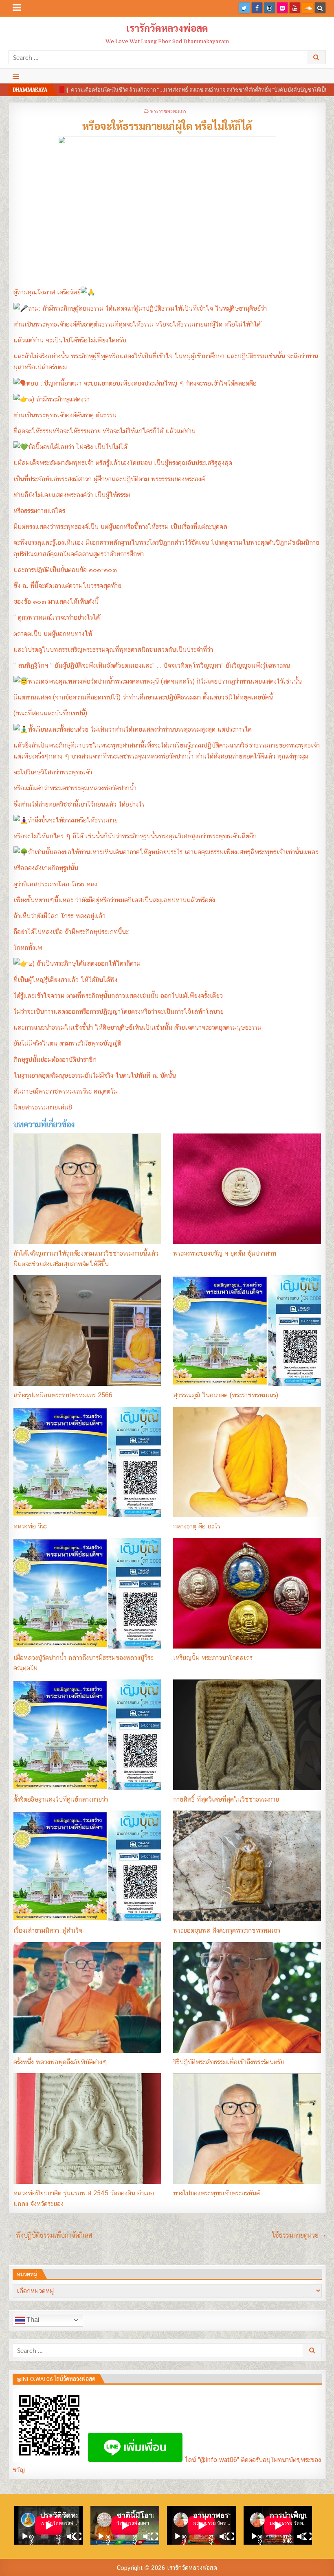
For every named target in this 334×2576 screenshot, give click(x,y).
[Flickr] (282, 8)
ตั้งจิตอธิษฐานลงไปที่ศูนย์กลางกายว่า (61, 1799)
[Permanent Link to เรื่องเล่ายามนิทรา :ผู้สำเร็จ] (87, 1866)
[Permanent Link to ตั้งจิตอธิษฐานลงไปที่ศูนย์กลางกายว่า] (87, 1735)
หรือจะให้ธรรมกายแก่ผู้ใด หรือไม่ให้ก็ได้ (167, 125)
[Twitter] (244, 8)
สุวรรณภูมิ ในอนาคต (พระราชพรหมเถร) (226, 1395)
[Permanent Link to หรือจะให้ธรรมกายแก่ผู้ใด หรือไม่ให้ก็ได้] (167, 209)
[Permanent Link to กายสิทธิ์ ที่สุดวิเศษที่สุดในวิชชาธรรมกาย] (247, 1735)
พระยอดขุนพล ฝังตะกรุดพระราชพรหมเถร (227, 1930)
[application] (49, 2525)
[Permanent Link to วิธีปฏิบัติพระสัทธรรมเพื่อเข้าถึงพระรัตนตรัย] (247, 1997)
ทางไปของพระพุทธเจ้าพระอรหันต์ (216, 2193)
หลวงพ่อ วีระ (30, 1526)
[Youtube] (295, 8)
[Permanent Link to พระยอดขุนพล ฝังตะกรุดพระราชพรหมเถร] (247, 1866)
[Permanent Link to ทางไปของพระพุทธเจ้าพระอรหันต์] (247, 2129)
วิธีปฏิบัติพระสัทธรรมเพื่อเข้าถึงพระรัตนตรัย (229, 2062)
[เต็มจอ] (78, 2537)
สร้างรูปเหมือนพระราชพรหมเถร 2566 (63, 1395)
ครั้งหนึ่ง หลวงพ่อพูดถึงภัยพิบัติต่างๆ (60, 2062)
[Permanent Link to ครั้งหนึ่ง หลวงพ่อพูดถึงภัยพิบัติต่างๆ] (87, 1997)
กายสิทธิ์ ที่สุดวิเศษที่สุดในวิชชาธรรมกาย (226, 1799)
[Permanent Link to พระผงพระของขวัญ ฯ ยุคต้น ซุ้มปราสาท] (247, 1189)
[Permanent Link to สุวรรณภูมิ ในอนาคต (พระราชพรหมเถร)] (247, 1331)
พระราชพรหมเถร (168, 111)
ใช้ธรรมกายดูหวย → (299, 2235)
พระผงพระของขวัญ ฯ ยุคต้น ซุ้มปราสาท (225, 1253)
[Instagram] (270, 8)
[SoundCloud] (308, 8)
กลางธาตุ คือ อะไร (197, 1526)
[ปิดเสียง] (70, 2537)
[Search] (320, 8)
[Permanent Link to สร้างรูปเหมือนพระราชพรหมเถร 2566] (87, 1331)
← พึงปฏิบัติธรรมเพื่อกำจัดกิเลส (50, 2235)
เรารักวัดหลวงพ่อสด (167, 28)
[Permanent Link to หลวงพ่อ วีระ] (87, 1462)
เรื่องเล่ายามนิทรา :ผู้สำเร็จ (48, 1930)
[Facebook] (257, 8)
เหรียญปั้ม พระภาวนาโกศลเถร (213, 1658)
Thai (32, 2320)
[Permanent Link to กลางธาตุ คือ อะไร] (247, 1462)
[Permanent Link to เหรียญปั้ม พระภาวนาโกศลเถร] (247, 1593)
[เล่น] (25, 2537)
